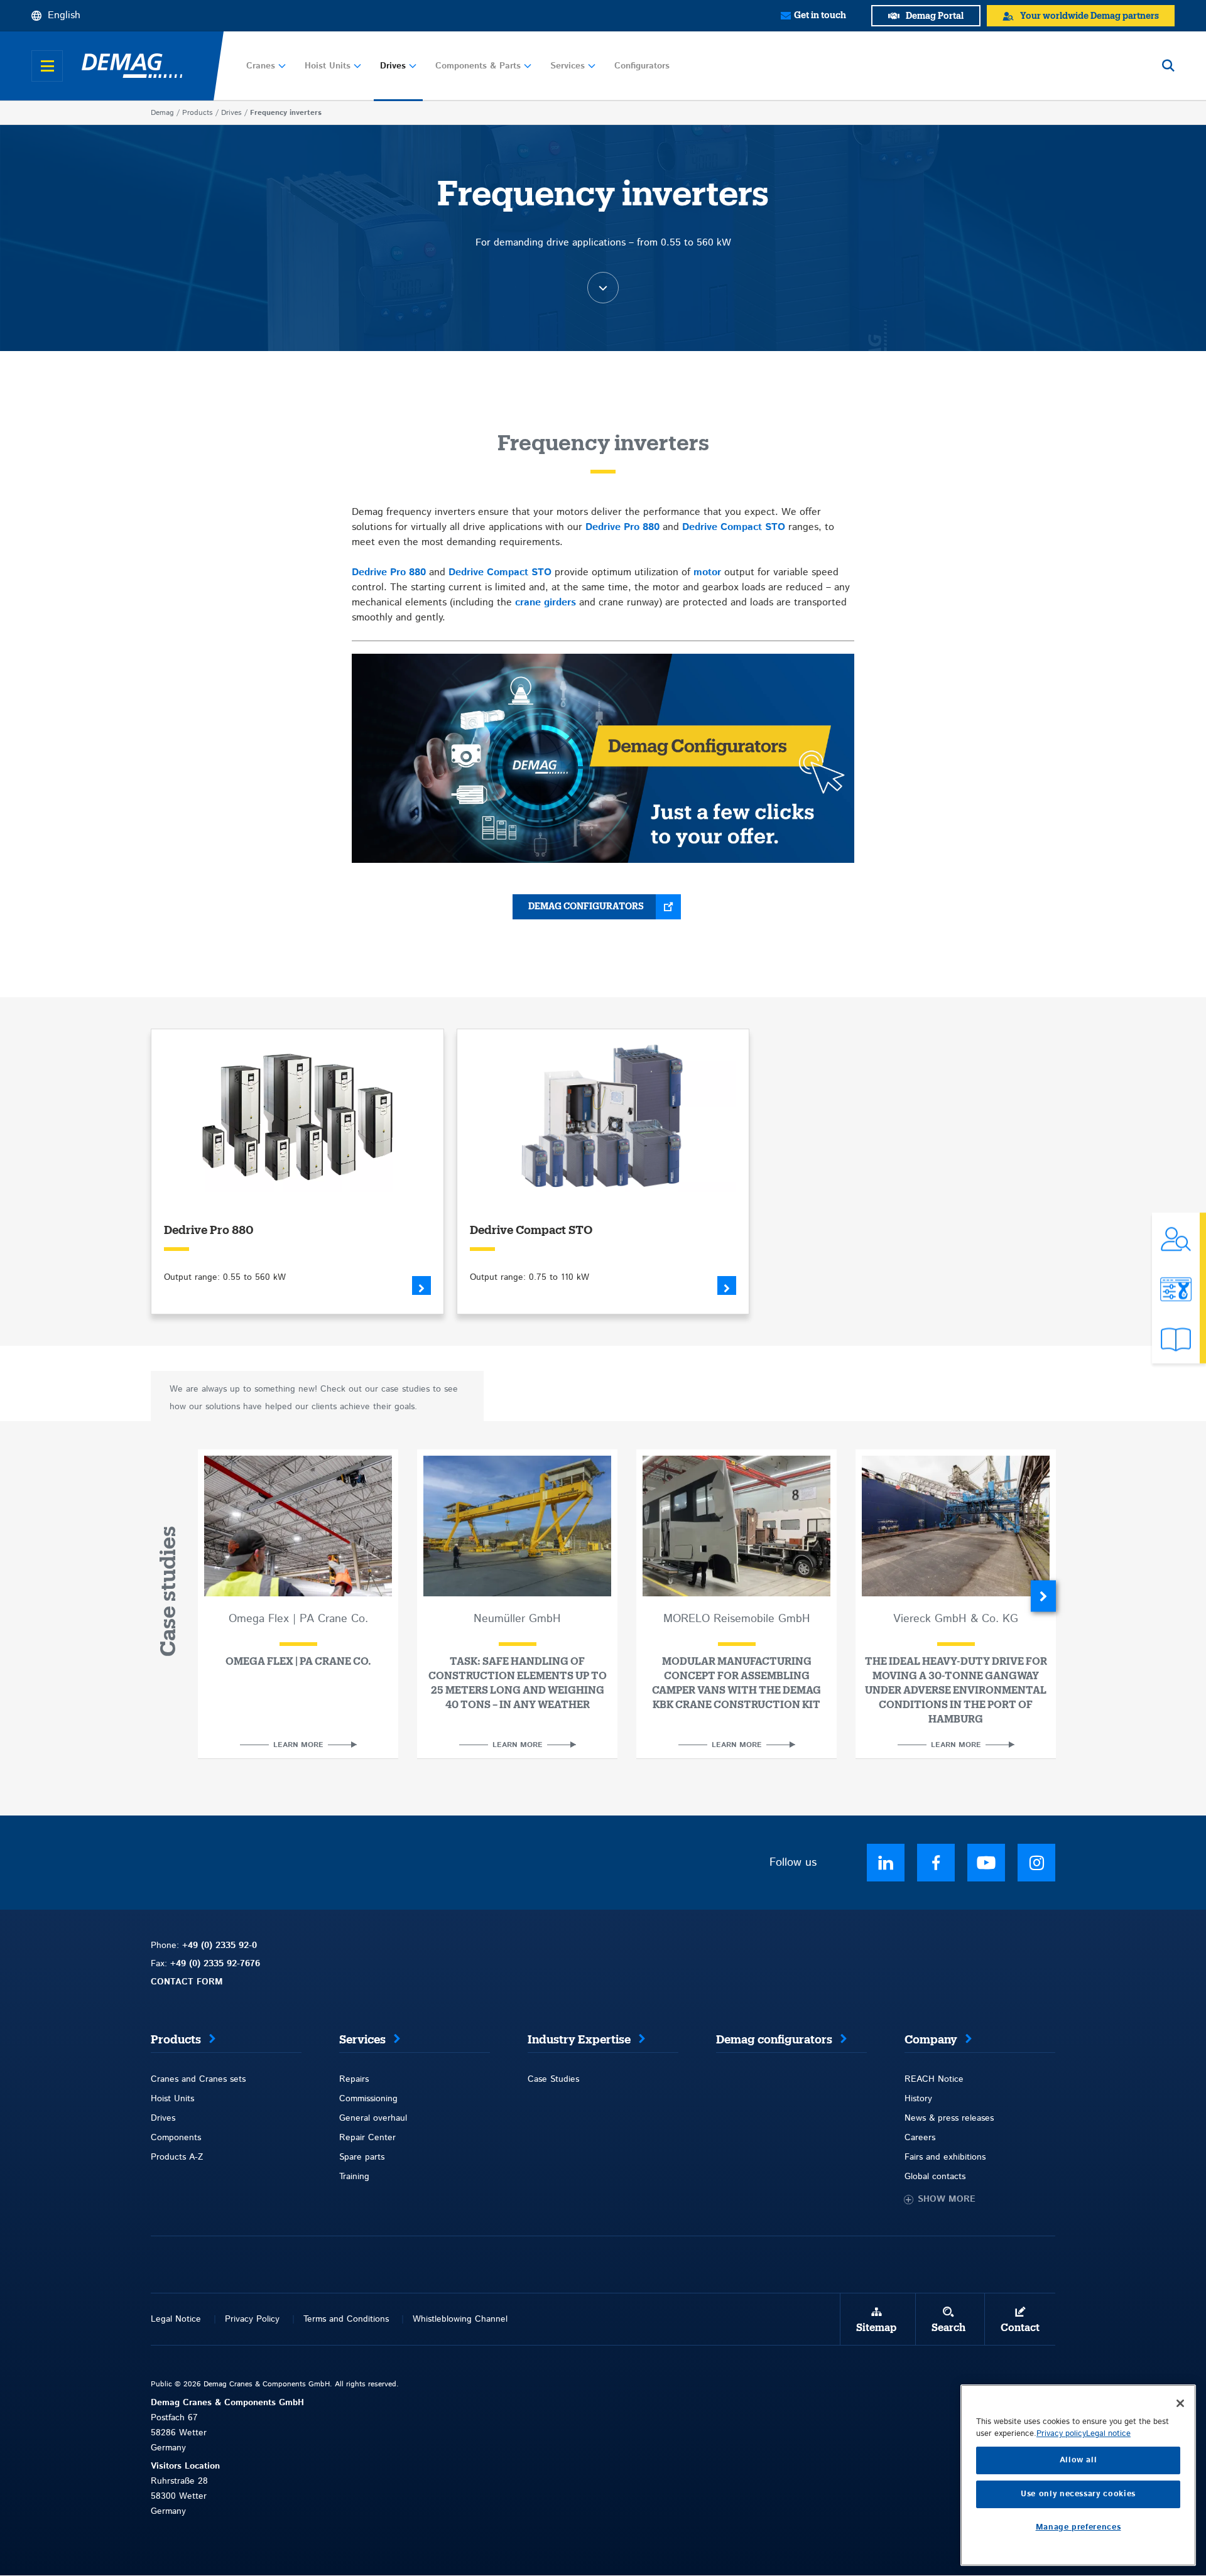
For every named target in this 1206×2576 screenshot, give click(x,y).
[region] (1078, 2475)
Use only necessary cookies (1078, 2494)
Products (198, 113)
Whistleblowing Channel (460, 2319)
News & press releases (949, 2118)
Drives (393, 66)
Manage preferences (1078, 2527)
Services (568, 66)
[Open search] (1168, 66)
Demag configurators (586, 907)
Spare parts (362, 2157)
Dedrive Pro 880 (622, 527)
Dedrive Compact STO (734, 527)
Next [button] (1043, 1596)
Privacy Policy (252, 2319)
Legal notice (1108, 2434)
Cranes (261, 66)
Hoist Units (328, 66)
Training (354, 2177)
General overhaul (373, 2118)
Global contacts (935, 2177)
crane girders (546, 603)
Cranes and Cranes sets (198, 2079)
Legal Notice (176, 2319)
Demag (162, 113)
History (918, 2099)
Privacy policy (1061, 2434)
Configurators (642, 66)
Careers (920, 2138)
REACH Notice (934, 2079)
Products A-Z (177, 2157)
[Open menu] (47, 66)
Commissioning (368, 2099)
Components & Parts (478, 66)
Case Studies (553, 2079)
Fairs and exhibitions (945, 2157)
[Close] (1180, 2403)
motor (707, 572)
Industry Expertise (579, 2040)
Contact (1020, 2328)
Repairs (354, 2079)
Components (176, 2138)
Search (948, 2328)
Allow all (1078, 2460)
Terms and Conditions (346, 2319)
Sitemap (876, 2328)
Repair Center (367, 2138)
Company (931, 2040)
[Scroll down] (603, 288)
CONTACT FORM (187, 1982)
